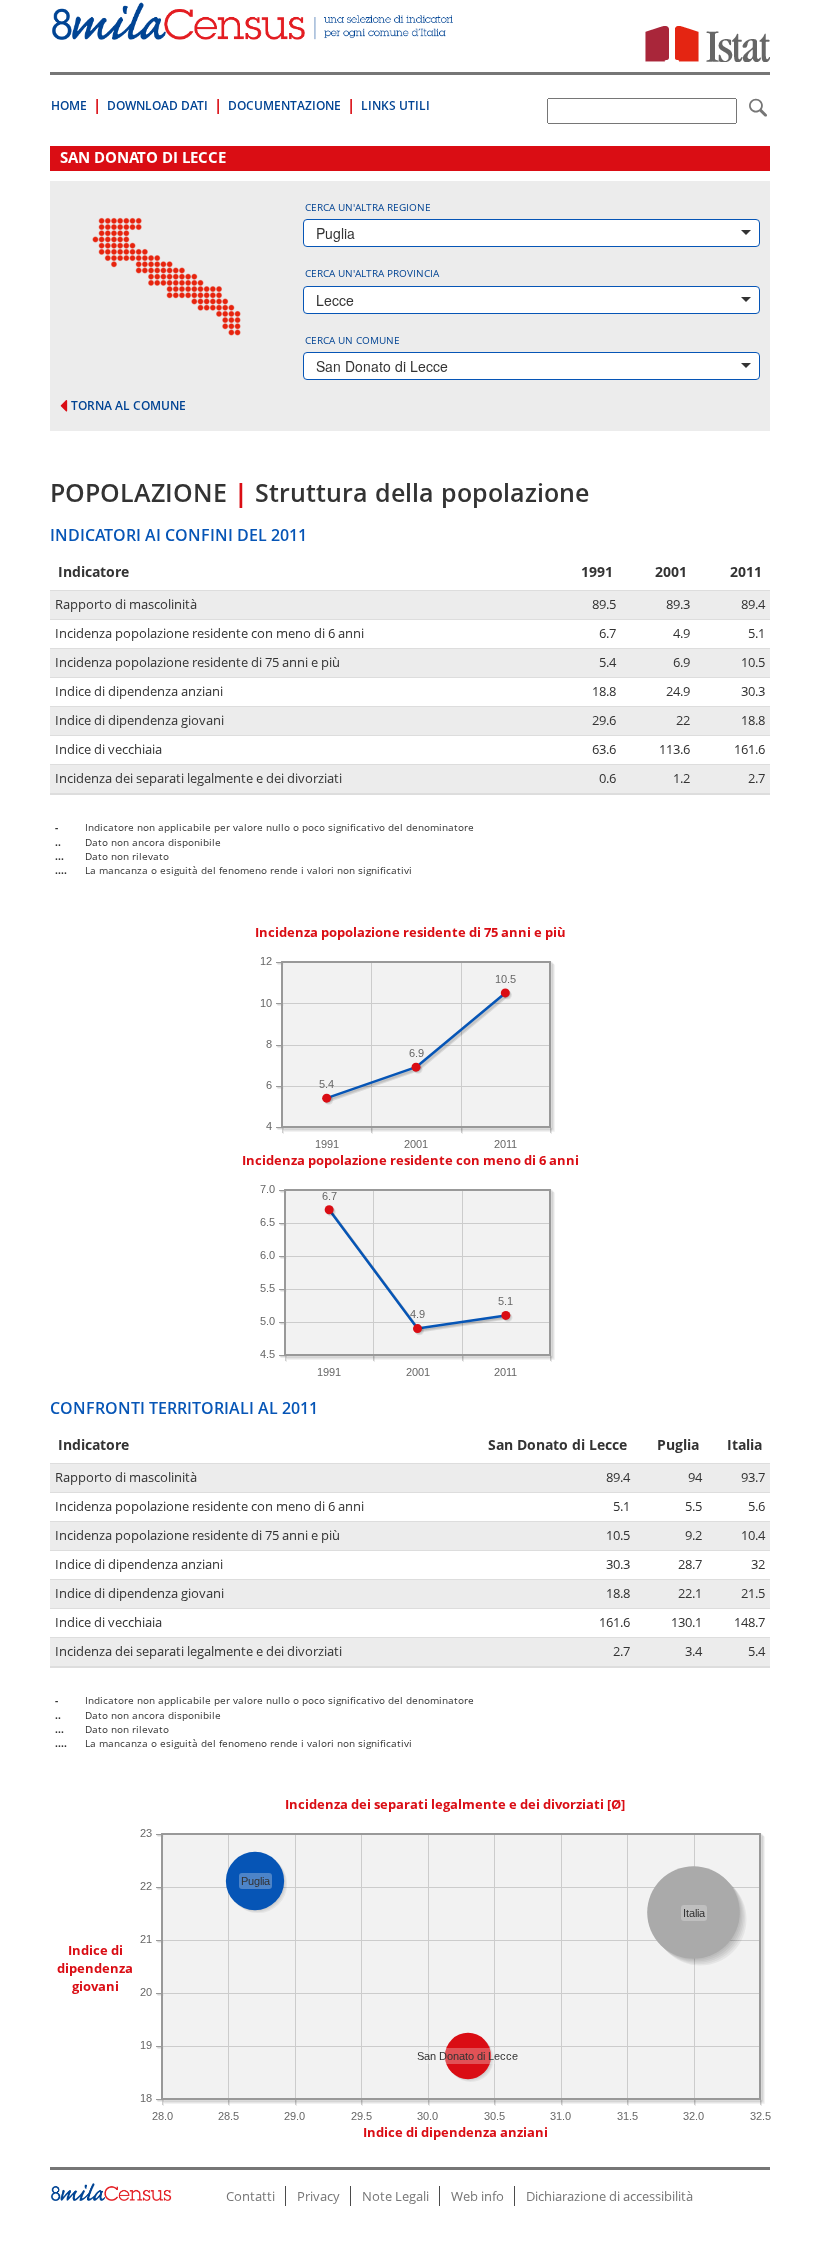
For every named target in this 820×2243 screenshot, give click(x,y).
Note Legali (395, 2196)
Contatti (250, 2196)
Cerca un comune (352, 340)
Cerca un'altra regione (368, 207)
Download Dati (157, 105)
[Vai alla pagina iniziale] (254, 29)
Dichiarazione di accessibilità (609, 2196)
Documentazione (284, 105)
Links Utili (395, 105)
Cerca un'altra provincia (372, 273)
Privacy (318, 2196)
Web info (477, 2196)
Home (69, 105)
